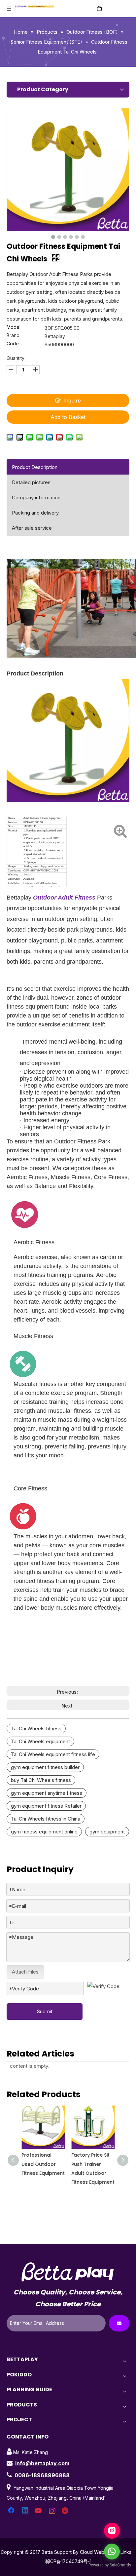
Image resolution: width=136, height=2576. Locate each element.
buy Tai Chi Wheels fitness (41, 1780)
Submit (45, 2011)
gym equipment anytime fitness (47, 1793)
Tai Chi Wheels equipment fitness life (53, 1754)
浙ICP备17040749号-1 (68, 2561)
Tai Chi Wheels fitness (36, 1729)
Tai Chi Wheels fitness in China (46, 1819)
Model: (14, 327)
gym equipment (107, 1832)
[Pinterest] (66, 2511)
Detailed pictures (31, 482)
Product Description (35, 467)
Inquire (72, 401)
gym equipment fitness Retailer (46, 1806)
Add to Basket (68, 417)
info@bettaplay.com (42, 2463)
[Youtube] (39, 2511)
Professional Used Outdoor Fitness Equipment (43, 2164)
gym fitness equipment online (44, 1832)
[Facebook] (12, 2511)
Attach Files (25, 1972)
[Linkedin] (25, 2511)
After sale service (32, 528)
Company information (36, 498)
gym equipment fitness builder (45, 1767)
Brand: (14, 336)
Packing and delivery (35, 513)
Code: (13, 344)
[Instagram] (52, 2511)
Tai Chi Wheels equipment (40, 1741)
